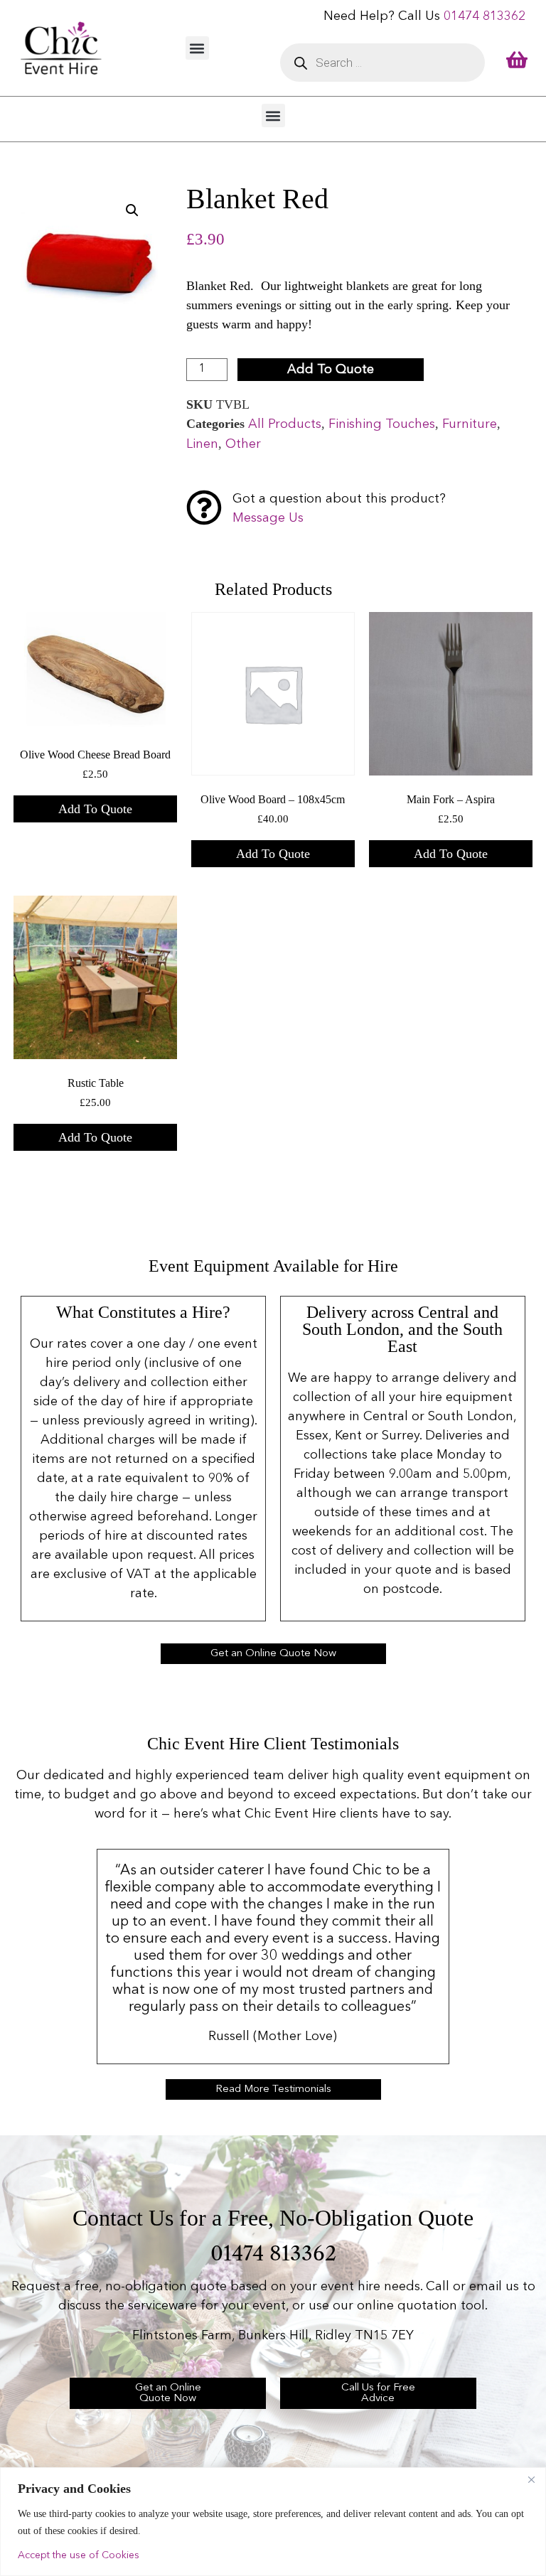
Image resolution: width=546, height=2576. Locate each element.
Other (243, 444)
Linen (202, 444)
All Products (285, 424)
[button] (197, 48)
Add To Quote (331, 370)
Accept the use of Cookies (79, 2555)
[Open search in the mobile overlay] (382, 63)
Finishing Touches (382, 424)
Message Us (268, 518)
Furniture (470, 424)
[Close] (531, 2479)
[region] (273, 2522)
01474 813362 (485, 16)
